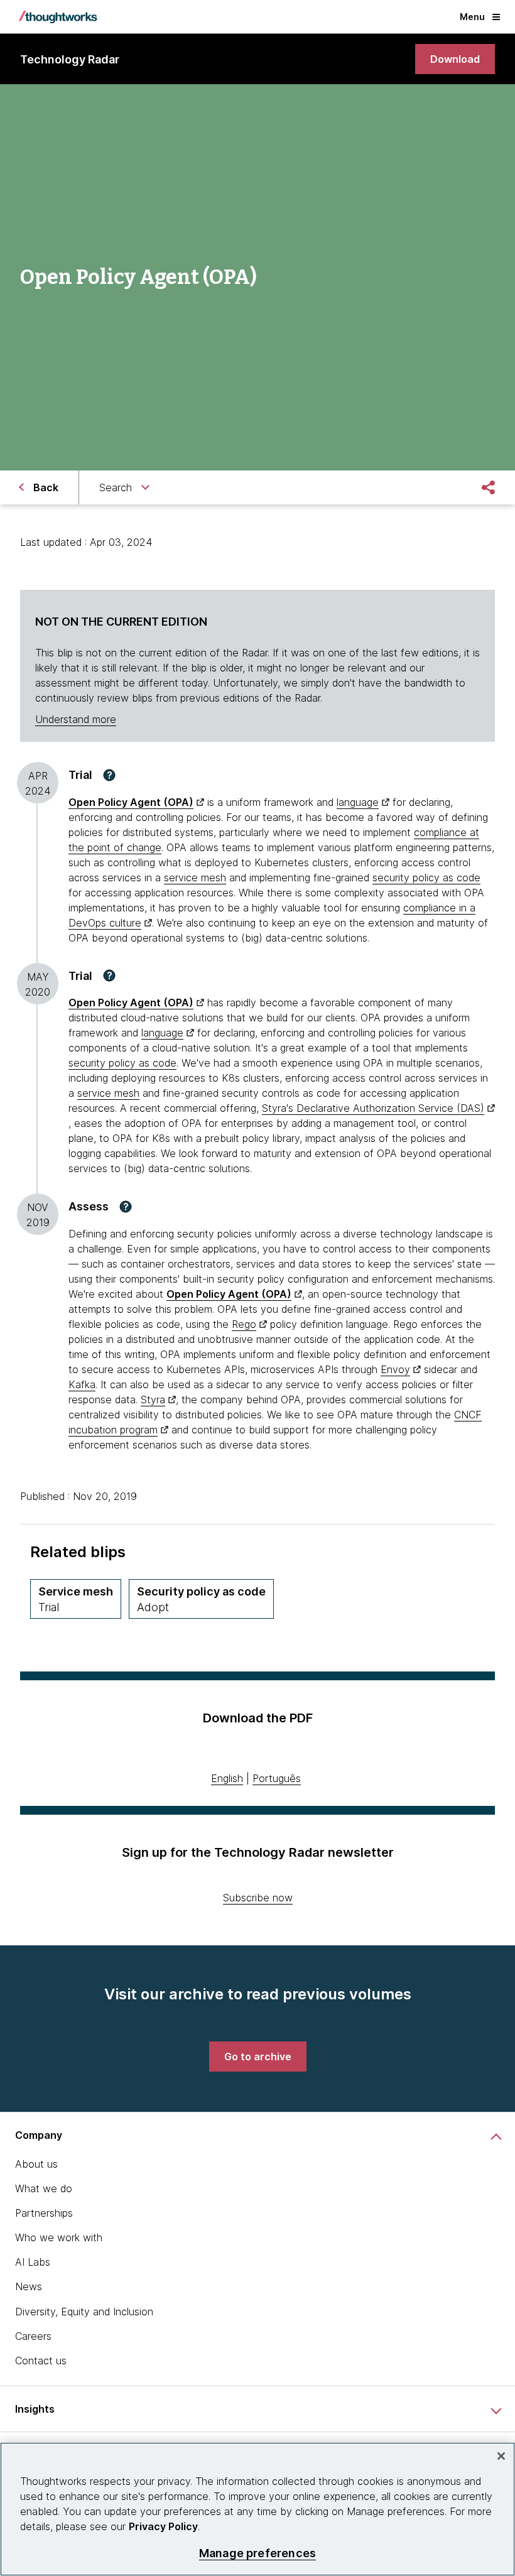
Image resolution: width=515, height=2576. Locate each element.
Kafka (82, 1384)
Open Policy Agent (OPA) (131, 802)
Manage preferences (257, 2553)
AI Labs (33, 2262)
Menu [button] (472, 17)
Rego (244, 1324)
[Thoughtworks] (58, 17)
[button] (109, 775)
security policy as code (426, 878)
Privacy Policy (163, 2526)
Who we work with (59, 2237)
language (358, 802)
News (29, 2286)
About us (36, 2164)
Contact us (41, 2361)
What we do (44, 2188)
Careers (33, 2336)
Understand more (76, 719)
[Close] (501, 2456)
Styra (153, 1399)
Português (277, 1778)
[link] (455, 59)
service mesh (195, 878)
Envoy (395, 1369)
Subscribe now (258, 1898)
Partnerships (44, 2213)
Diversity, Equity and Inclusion (84, 2312)
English (227, 1778)
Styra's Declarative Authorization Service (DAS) (373, 1108)
